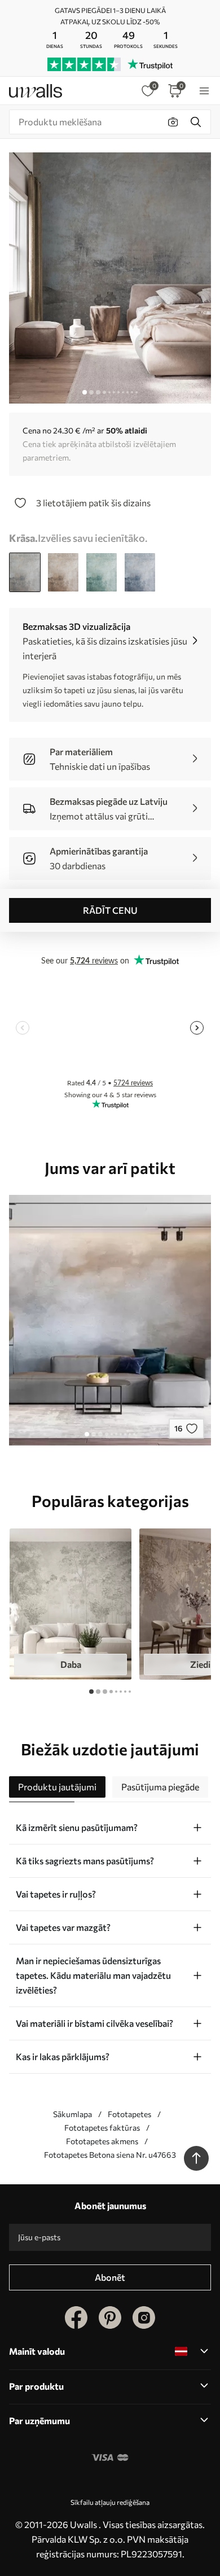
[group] (71, 1604)
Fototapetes (129, 2114)
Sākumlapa (72, 2114)
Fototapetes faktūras (102, 2128)
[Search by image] (173, 122)
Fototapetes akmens (102, 2141)
